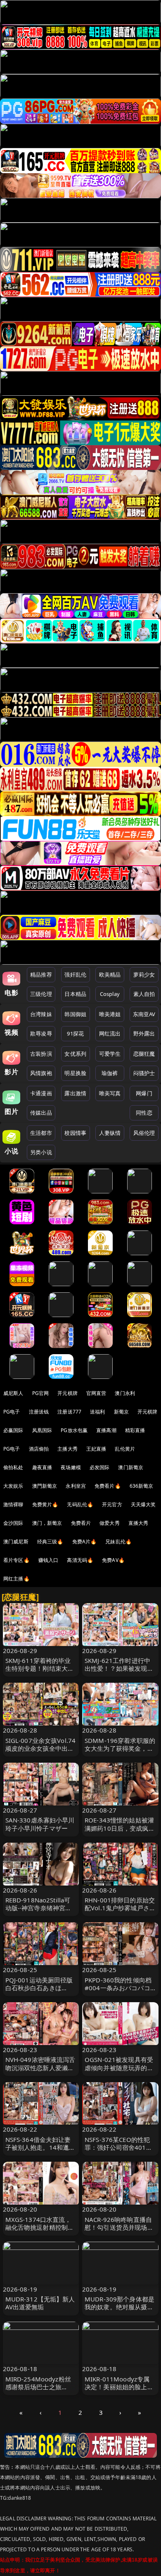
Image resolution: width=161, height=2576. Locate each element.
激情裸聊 (13, 1504)
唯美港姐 (110, 1014)
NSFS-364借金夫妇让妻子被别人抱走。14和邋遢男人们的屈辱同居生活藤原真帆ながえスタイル (40, 2151)
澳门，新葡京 (47, 1523)
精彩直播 (135, 1430)
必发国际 (100, 1467)
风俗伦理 (144, 1133)
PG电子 (12, 1412)
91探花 (75, 1033)
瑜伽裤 (110, 1073)
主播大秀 (67, 1449)
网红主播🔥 (17, 1579)
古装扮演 (41, 1054)
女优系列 (75, 1054)
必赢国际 (13, 1430)
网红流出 (110, 1033)
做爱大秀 (110, 1523)
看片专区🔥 (17, 1560)
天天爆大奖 (143, 1504)
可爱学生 (110, 1054)
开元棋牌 (67, 1393)
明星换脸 (75, 1073)
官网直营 (96, 1393)
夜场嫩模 (71, 1467)
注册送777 (69, 1412)
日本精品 (75, 994)
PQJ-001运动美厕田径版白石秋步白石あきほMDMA (39, 1988)
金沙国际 (13, 1523)
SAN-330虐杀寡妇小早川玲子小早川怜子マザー (40, 1824)
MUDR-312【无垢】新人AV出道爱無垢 (40, 2303)
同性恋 (144, 1113)
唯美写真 (110, 1093)
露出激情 (75, 1093)
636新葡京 (142, 1486)
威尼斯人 (13, 1393)
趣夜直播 (42, 1467)
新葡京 (121, 1412)
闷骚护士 (144, 1073)
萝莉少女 (144, 975)
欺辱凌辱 (41, 1033)
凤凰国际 (42, 1430)
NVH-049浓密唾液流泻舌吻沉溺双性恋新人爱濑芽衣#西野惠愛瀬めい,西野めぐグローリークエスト (40, 2071)
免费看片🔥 (108, 1486)
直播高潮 (106, 1430)
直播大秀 (139, 1523)
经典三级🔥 (50, 1542)
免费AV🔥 (113, 1560)
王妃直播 (96, 1449)
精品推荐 (41, 975)
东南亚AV (144, 1014)
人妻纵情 (110, 1133)
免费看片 (81, 1523)
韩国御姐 (75, 1014)
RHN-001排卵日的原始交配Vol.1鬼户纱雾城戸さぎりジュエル (120, 1908)
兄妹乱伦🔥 (118, 1542)
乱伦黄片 (125, 1449)
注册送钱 (39, 1412)
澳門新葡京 (45, 1486)
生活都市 (41, 1133)
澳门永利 (125, 1393)
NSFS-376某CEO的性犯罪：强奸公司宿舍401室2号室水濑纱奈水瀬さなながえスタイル (118, 2151)
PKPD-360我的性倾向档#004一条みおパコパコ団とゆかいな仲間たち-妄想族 (120, 1992)
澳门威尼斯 (16, 1542)
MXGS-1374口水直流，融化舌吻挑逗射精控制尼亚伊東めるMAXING (40, 2227)
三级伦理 (41, 994)
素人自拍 (144, 994)
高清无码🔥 (80, 1560)
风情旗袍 (41, 1073)
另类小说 (41, 1152)
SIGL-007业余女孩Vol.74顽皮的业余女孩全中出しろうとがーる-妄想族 (41, 1748)
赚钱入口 (49, 1560)
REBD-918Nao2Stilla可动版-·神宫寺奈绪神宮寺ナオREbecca (39, 1908)
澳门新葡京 (131, 1467)
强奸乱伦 (75, 975)
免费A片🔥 (85, 1542)
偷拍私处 (13, 1467)
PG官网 (41, 1393)
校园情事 (75, 1133)
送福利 (97, 1412)
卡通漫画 (41, 1093)
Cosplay (110, 994)
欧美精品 (110, 975)
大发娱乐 (13, 1486)
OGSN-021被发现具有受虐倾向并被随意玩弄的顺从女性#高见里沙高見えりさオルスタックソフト (119, 2071)
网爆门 (144, 1093)
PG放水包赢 (74, 1430)
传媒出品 (41, 1113)
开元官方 (112, 1504)
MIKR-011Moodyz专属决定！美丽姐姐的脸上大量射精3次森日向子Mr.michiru (119, 2391)
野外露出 (144, 1033)
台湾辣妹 (41, 1014)
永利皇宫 (76, 1486)
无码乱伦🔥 (80, 1504)
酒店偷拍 (39, 1449)
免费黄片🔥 (45, 1504)
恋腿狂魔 (144, 1054)
